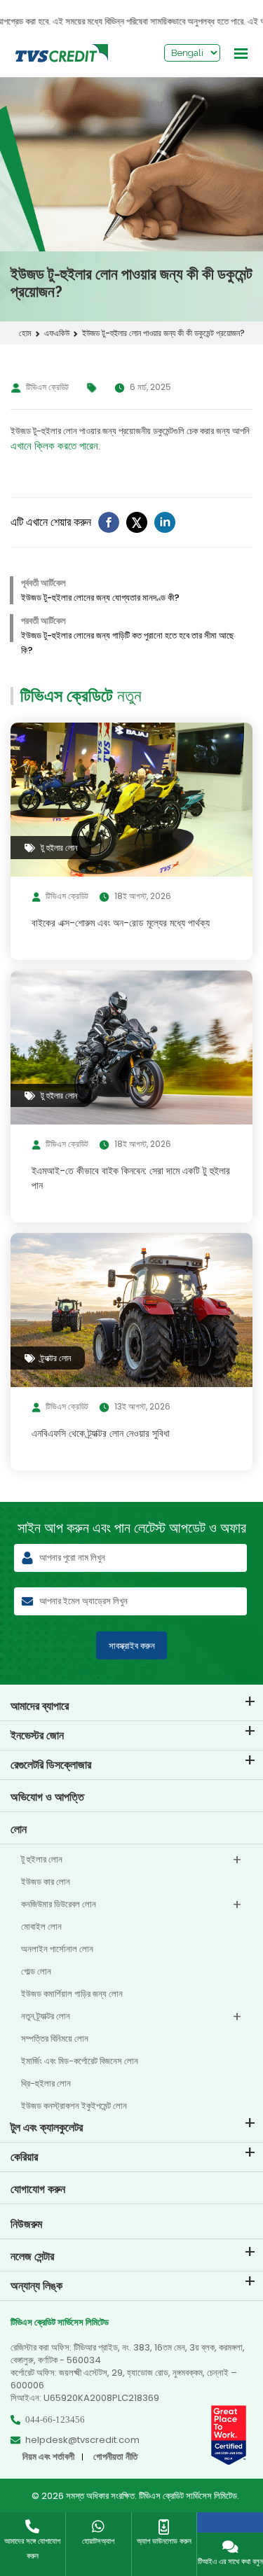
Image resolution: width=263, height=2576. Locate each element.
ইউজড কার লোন (46, 1882)
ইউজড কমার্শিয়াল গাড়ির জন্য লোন (72, 1994)
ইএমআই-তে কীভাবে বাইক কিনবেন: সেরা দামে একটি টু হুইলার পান (131, 1178)
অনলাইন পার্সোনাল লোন (57, 1949)
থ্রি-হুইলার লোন (46, 2083)
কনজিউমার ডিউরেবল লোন (59, 1904)
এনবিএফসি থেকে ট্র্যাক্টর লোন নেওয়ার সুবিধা (101, 1433)
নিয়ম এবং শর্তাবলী (48, 2457)
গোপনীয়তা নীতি (115, 2457)
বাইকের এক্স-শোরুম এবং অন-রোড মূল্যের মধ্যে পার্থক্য (121, 923)
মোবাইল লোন (41, 1927)
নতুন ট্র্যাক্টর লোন (46, 2016)
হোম (25, 333)
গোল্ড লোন (36, 1971)
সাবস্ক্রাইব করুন (132, 1646)
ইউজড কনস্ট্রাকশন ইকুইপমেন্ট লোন (74, 2106)
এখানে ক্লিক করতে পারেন (54, 446)
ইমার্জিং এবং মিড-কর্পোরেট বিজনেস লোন (80, 2061)
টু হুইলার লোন (42, 1859)
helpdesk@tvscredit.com (82, 2440)
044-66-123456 (55, 2420)
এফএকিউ (57, 333)
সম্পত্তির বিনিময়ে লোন (55, 2039)
